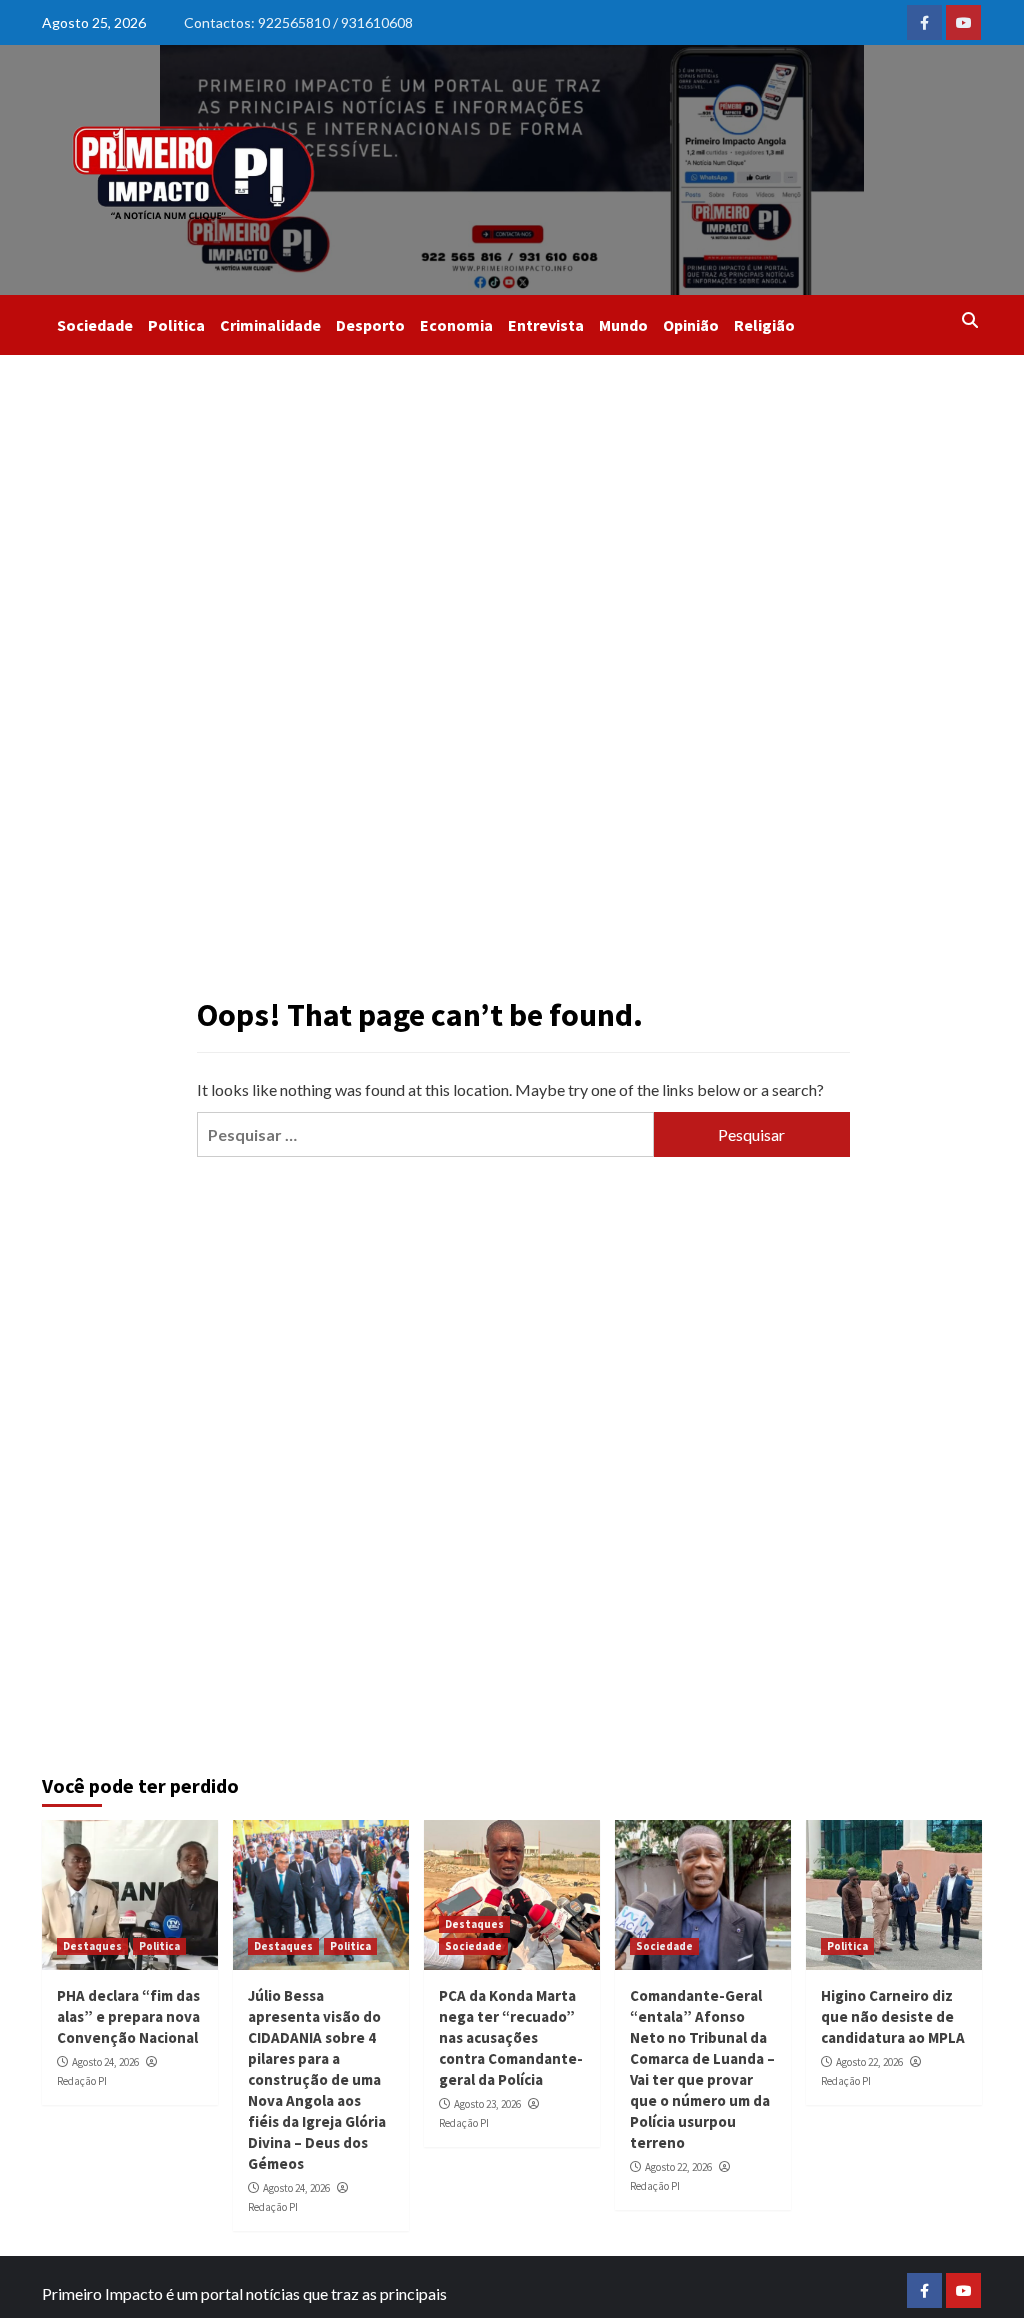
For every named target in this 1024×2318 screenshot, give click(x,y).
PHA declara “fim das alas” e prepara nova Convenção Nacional (128, 2016)
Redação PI (82, 2081)
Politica (176, 325)
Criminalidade (270, 325)
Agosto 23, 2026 (487, 2104)
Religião (764, 325)
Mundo (623, 325)
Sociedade (95, 325)
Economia (456, 325)
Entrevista (546, 325)
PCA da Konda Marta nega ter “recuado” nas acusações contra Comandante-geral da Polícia (511, 2037)
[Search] (969, 320)
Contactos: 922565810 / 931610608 (298, 22)
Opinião (691, 325)
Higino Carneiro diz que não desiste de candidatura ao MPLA (893, 2016)
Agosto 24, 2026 (105, 2062)
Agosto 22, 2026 (678, 2167)
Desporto (370, 325)
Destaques (92, 1946)
